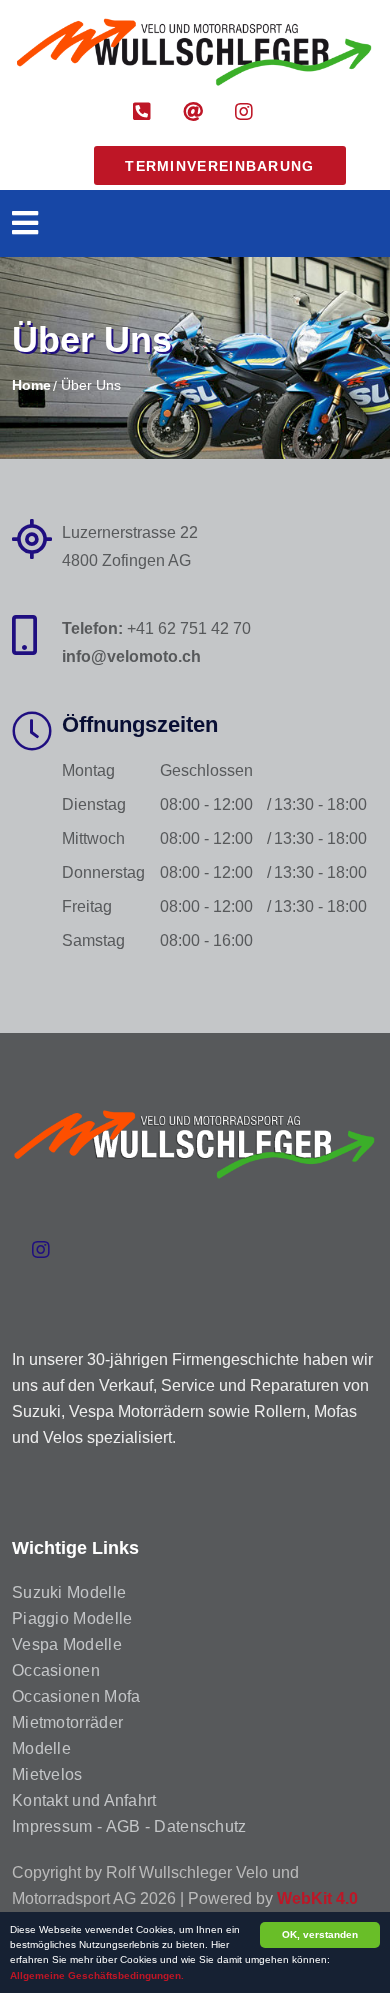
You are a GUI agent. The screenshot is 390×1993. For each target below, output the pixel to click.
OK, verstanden (320, 1934)
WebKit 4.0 (317, 1898)
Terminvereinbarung (219, 166)
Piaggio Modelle (72, 1618)
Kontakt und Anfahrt (84, 1800)
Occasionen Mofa (76, 1696)
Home (31, 385)
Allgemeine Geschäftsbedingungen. (97, 1975)
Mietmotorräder (67, 1722)
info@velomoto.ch (131, 656)
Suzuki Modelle (69, 1592)
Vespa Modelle (67, 1644)
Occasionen (56, 1670)
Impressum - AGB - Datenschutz (129, 1826)
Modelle (41, 1748)
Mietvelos (47, 1774)
